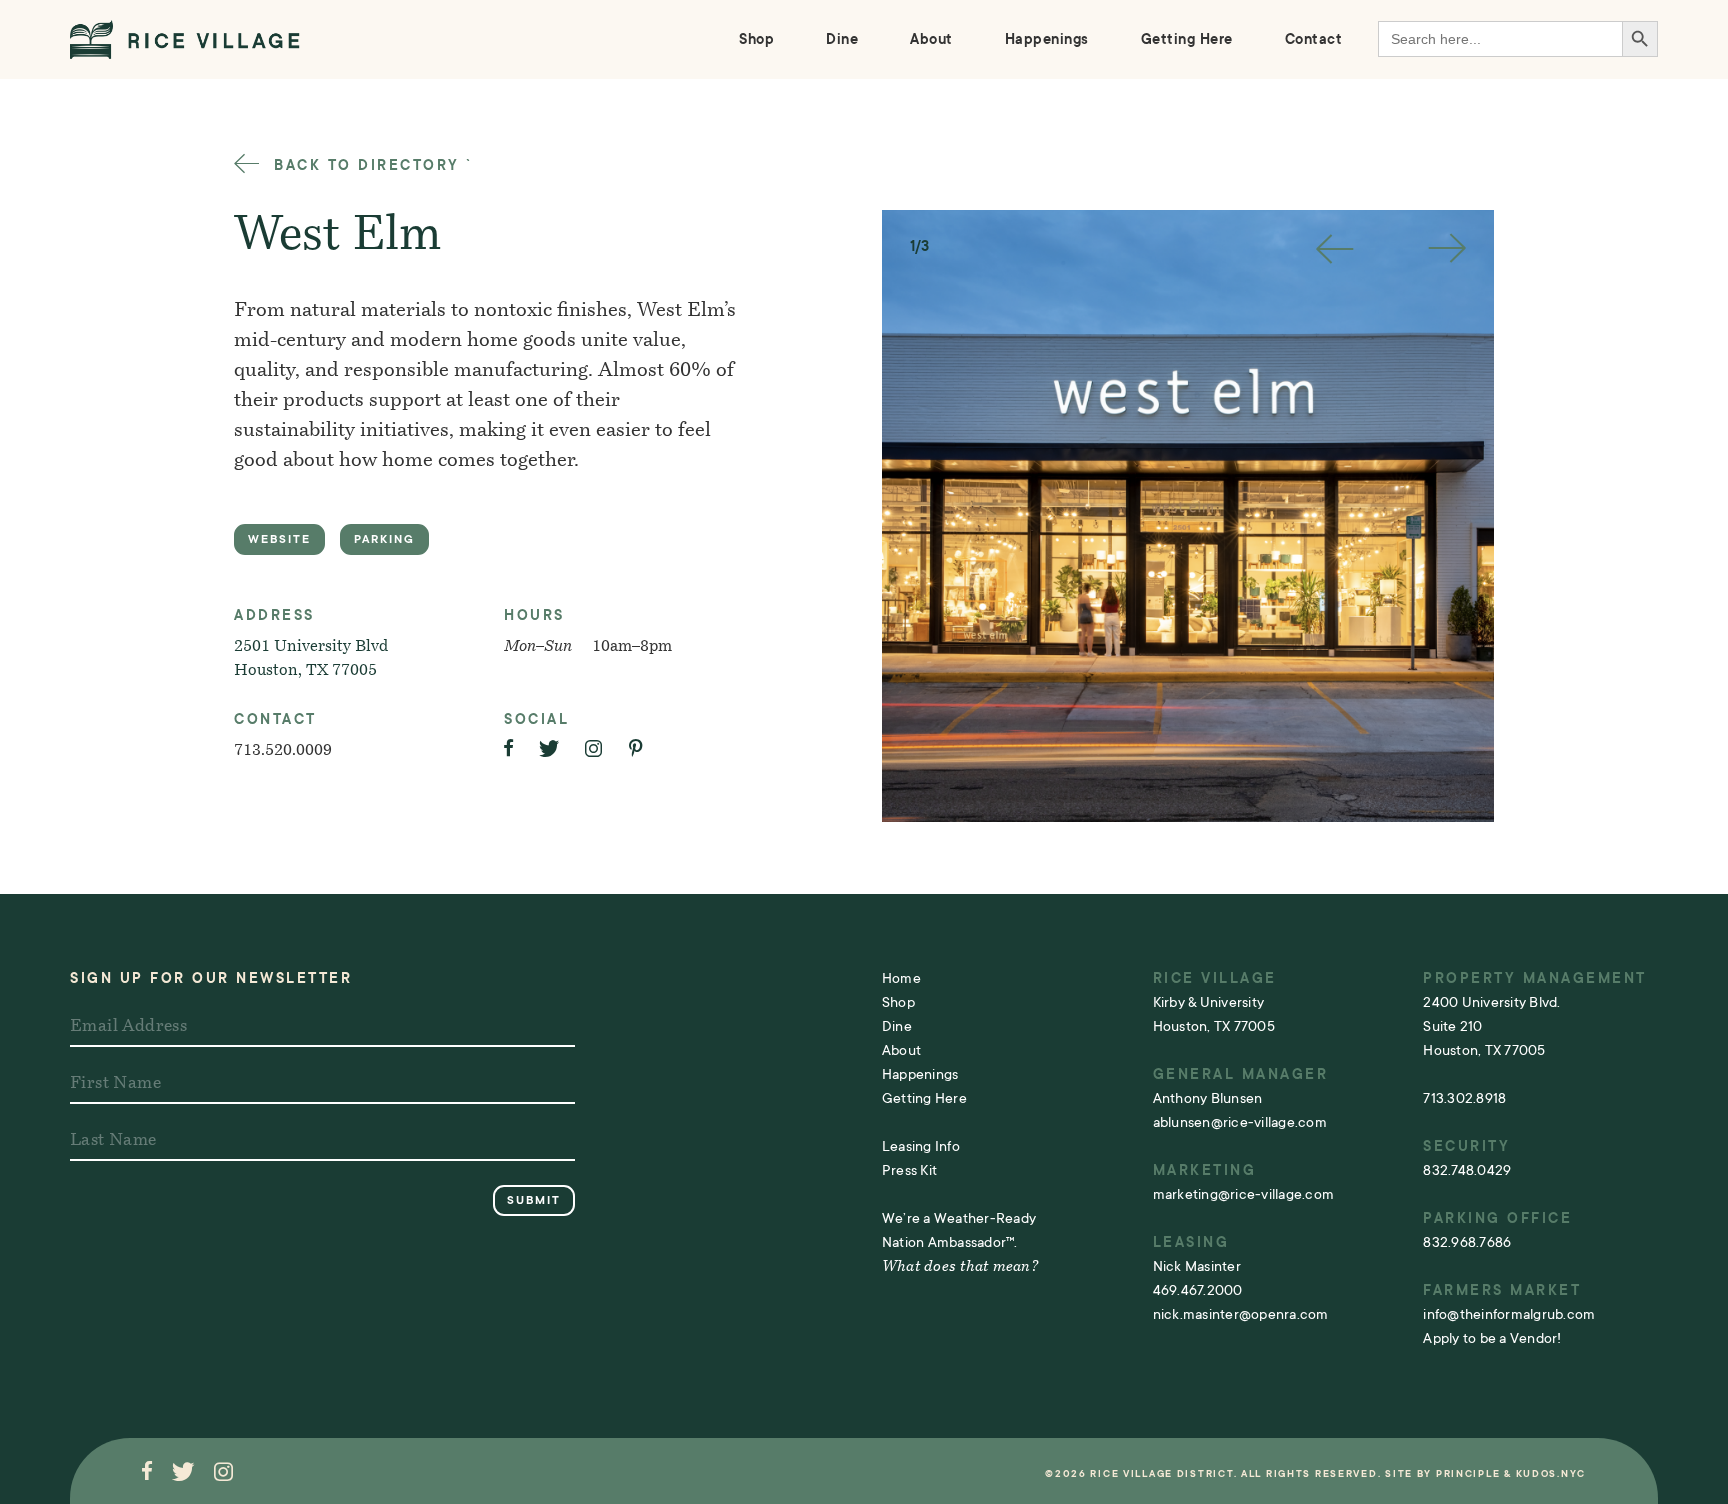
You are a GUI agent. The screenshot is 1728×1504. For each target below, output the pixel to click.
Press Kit (909, 1170)
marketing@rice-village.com (1244, 1194)
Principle (1468, 1473)
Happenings (1047, 39)
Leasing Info (921, 1146)
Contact (1314, 39)
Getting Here (1187, 39)
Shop (756, 39)
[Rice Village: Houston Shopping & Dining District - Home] (185, 39)
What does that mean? (960, 1267)
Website (279, 539)
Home (901, 978)
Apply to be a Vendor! (1492, 1338)
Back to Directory (364, 165)
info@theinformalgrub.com (1509, 1314)
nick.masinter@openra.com (1241, 1314)
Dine (842, 39)
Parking (384, 539)
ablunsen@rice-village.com (1240, 1122)
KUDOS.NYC (1551, 1473)
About (931, 39)
